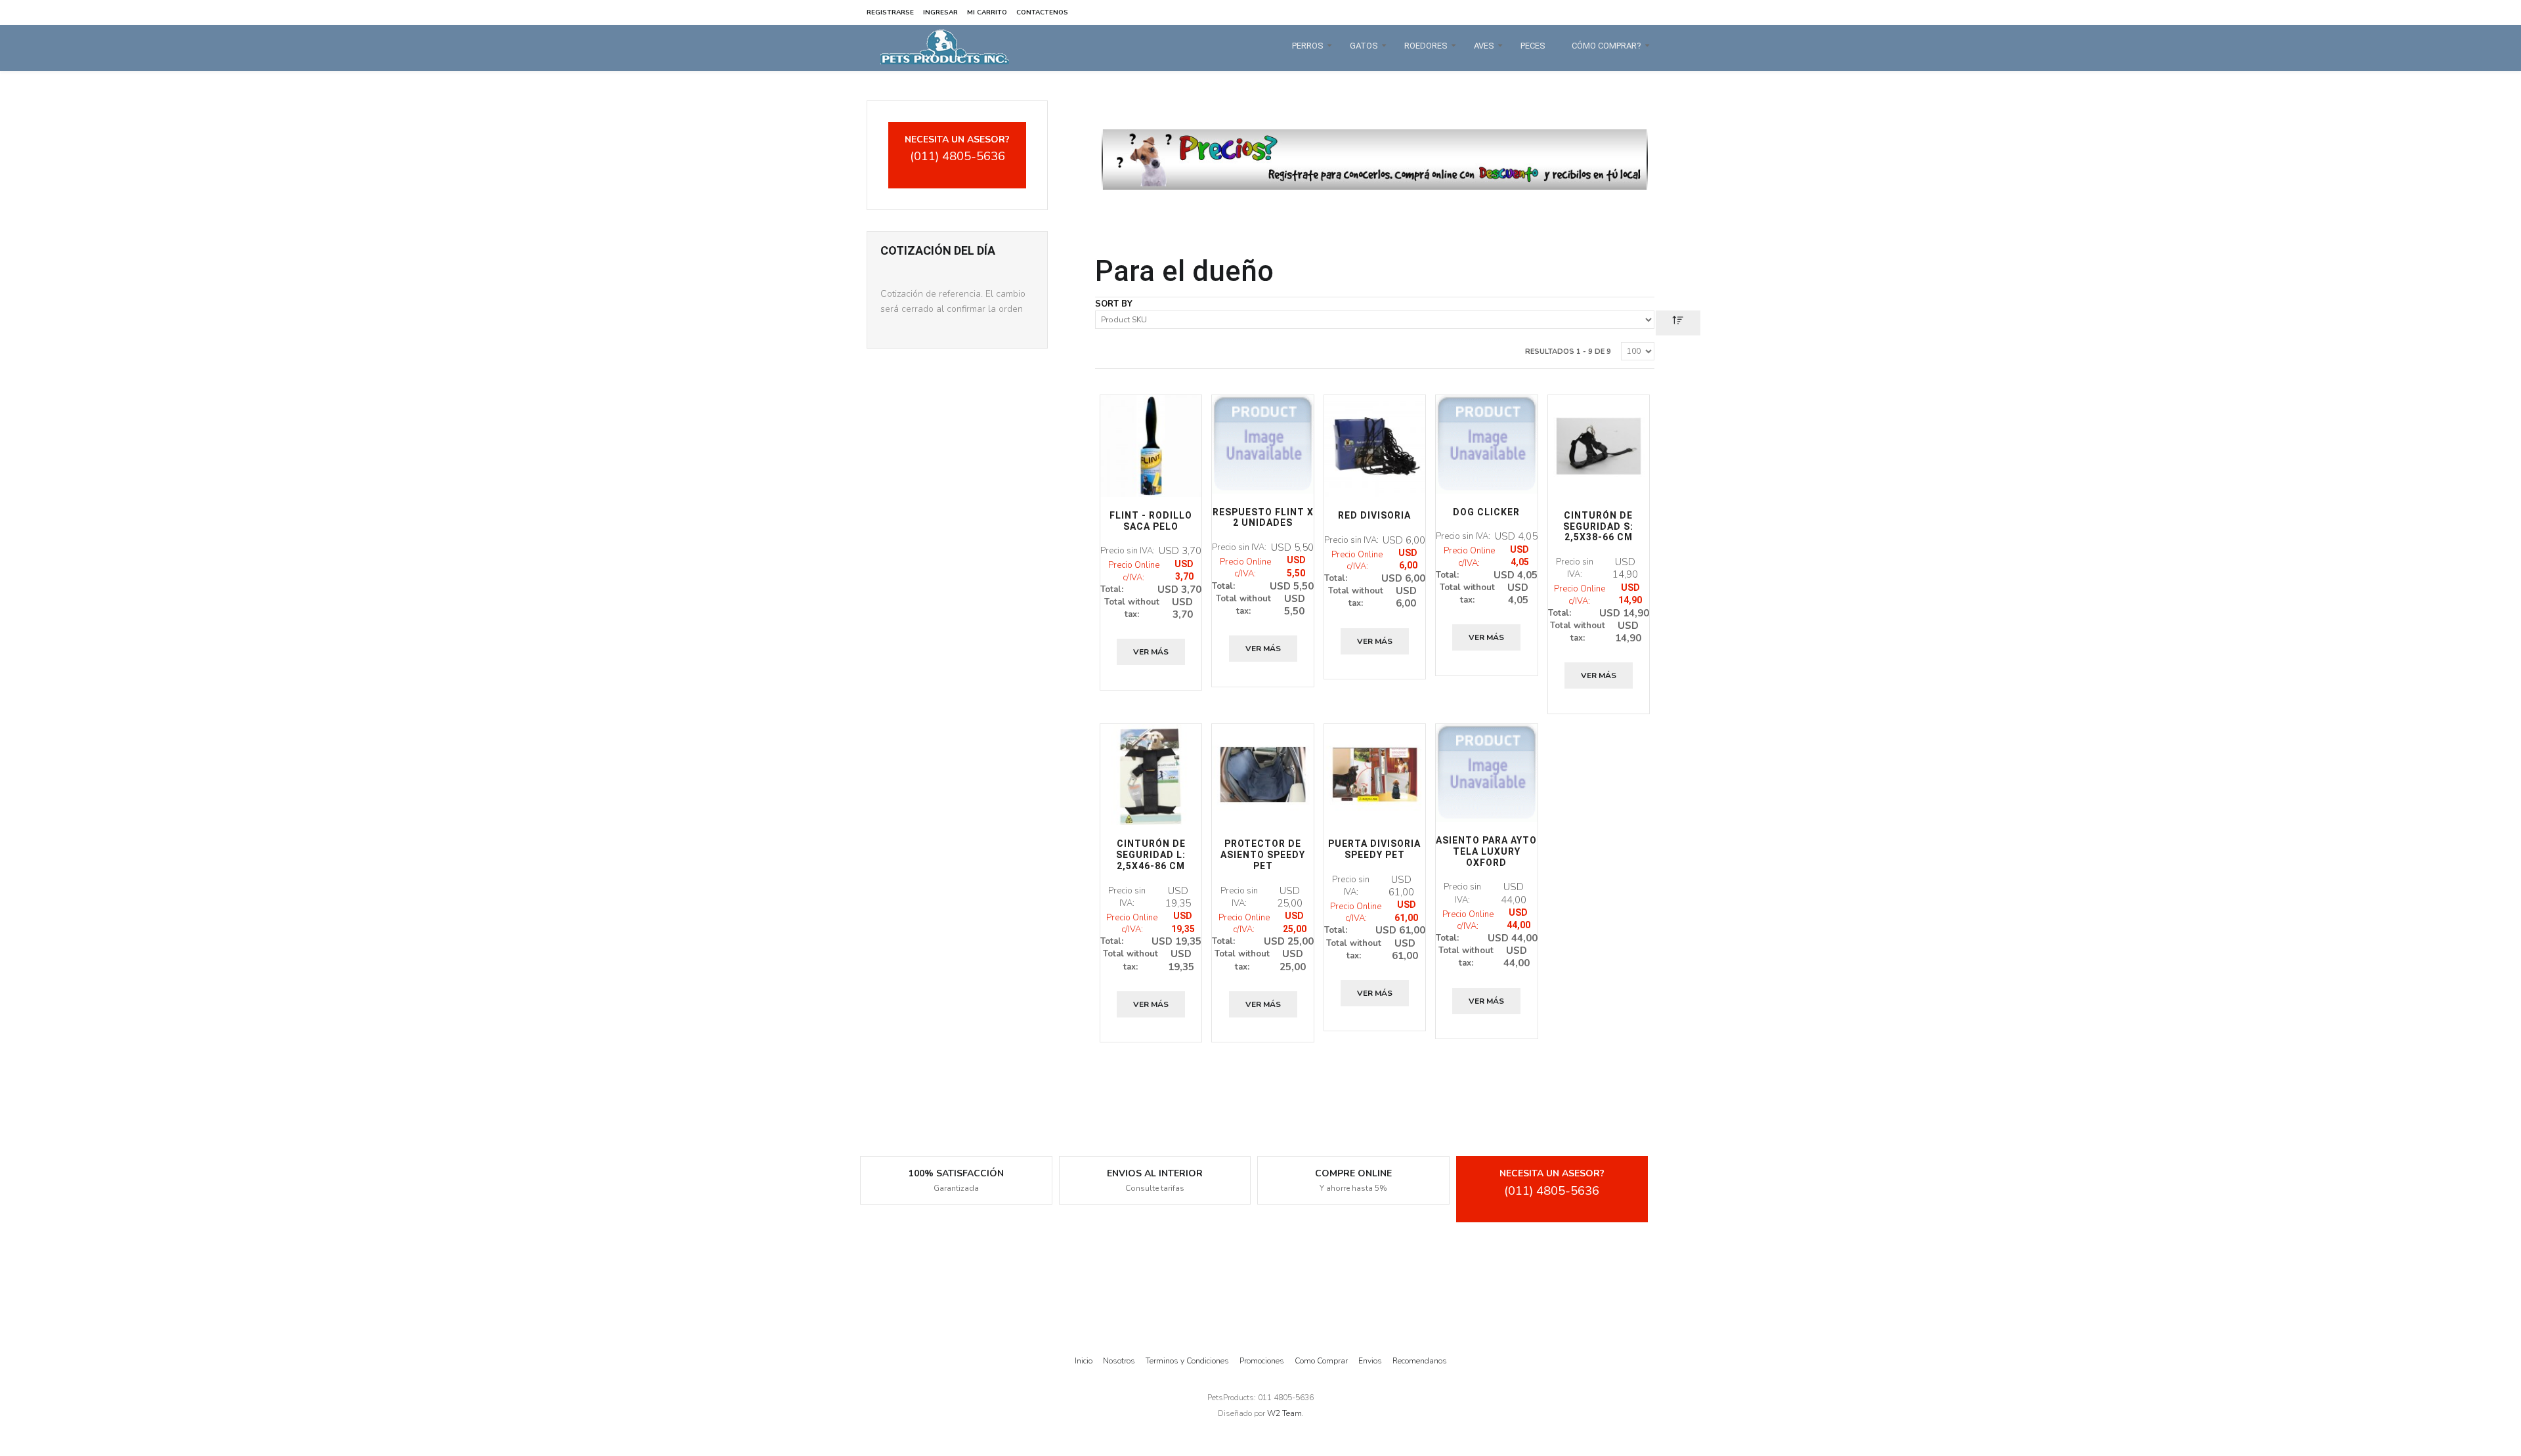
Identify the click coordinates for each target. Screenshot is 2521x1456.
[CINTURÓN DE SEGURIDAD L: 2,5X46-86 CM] (1151, 775)
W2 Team (1284, 1413)
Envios (1370, 1361)
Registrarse (890, 12)
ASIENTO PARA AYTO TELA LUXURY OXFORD (1486, 851)
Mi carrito (987, 12)
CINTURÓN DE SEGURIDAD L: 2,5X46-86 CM (1151, 855)
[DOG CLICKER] (1486, 444)
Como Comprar (1321, 1361)
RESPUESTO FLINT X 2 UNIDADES (1263, 518)
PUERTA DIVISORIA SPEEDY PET (1374, 849)
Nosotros (1119, 1361)
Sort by (1114, 304)
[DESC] (1678, 323)
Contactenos (1042, 12)
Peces (1533, 46)
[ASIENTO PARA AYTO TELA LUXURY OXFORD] (1486, 773)
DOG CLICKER (1486, 512)
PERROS (1308, 46)
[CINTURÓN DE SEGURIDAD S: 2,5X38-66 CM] (1599, 446)
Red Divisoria (1374, 515)
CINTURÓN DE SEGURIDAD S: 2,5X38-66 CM (1598, 526)
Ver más (1151, 652)
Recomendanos (1420, 1361)
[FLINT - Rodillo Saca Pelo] (1151, 446)
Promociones (1262, 1361)
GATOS (1364, 46)
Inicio (1084, 1361)
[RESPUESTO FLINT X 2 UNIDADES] (1262, 444)
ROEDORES (1426, 46)
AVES (1484, 46)
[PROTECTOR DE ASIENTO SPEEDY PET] (1262, 775)
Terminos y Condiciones (1187, 1361)
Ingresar (940, 12)
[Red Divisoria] (1375, 446)
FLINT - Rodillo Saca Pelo (1151, 521)
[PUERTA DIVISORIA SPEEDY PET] (1375, 775)
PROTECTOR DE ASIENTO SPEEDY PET (1263, 855)
